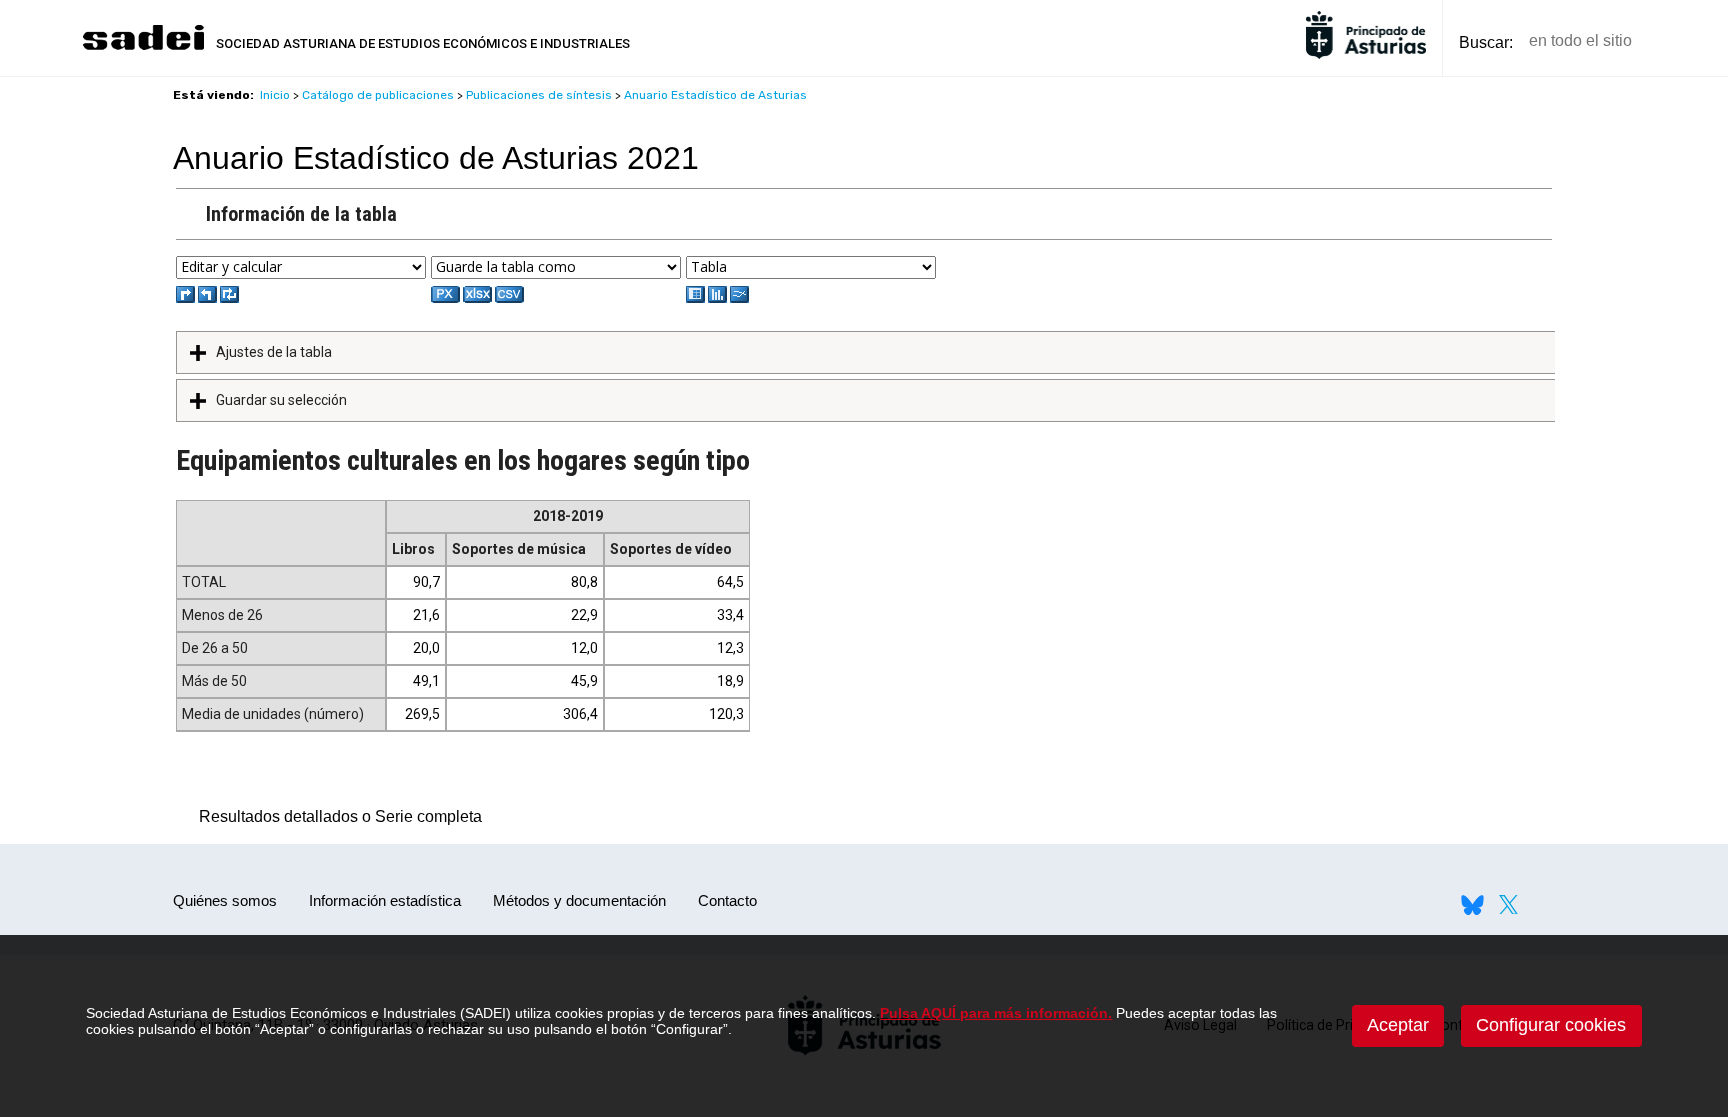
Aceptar (1398, 1025)
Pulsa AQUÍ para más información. (996, 1013)
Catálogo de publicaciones (378, 95)
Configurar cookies (1551, 1025)
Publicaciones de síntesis (539, 95)
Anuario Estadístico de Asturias (715, 95)
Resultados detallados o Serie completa (335, 816)
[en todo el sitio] (1681, 41)
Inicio (275, 95)
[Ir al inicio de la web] (143, 47)
